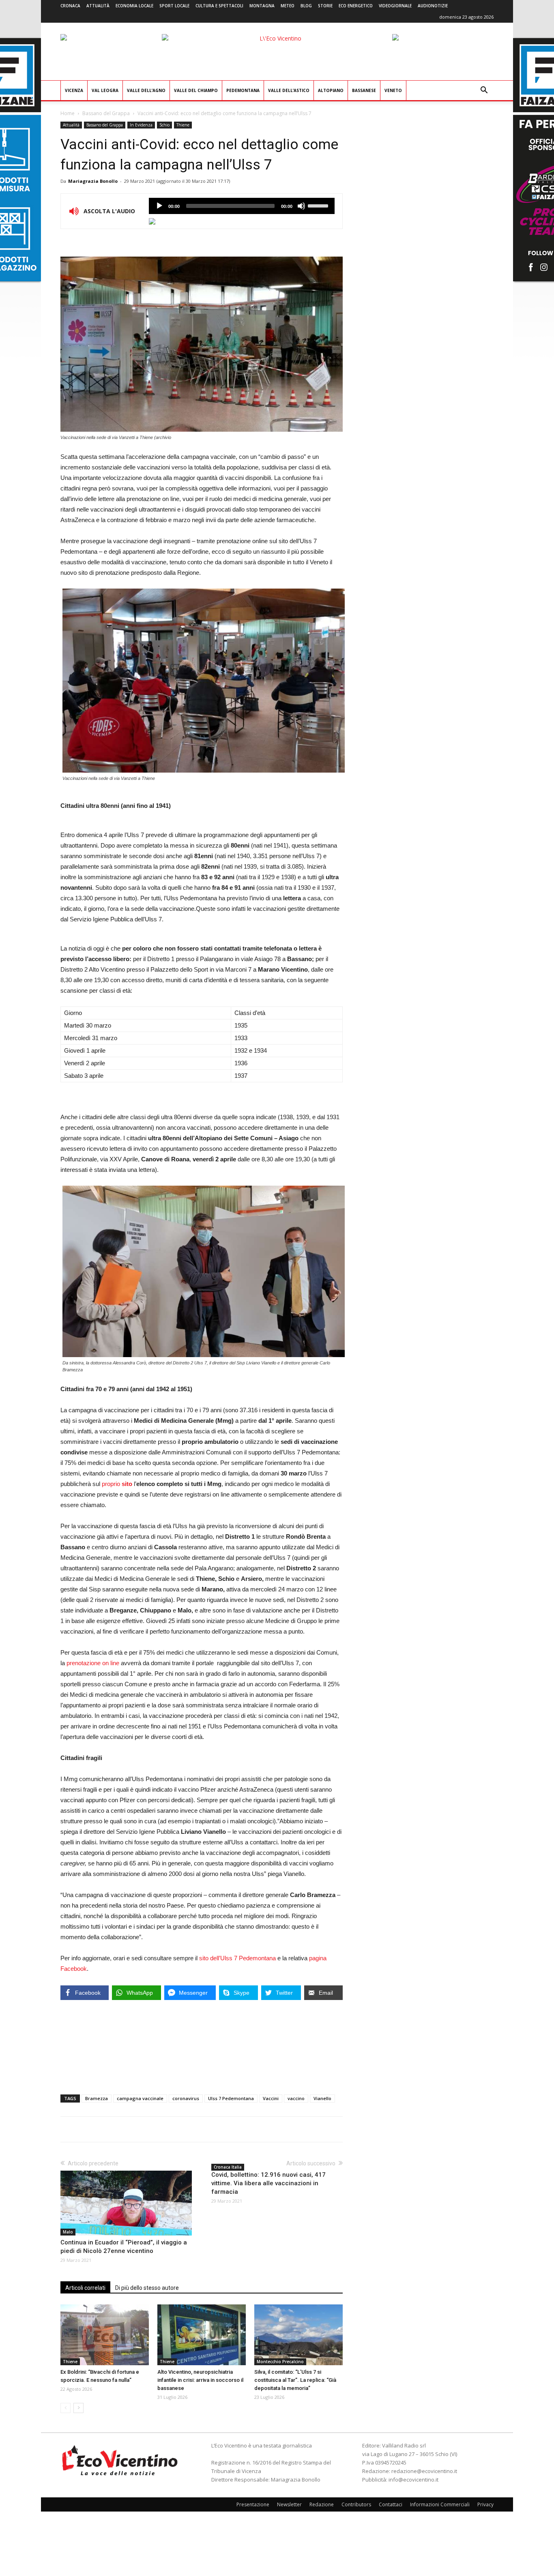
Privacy (485, 2504)
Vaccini (271, 2098)
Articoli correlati (85, 2288)
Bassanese (364, 90)
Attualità (98, 6)
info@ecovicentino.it (413, 2480)
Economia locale (134, 6)
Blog (306, 6)
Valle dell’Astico (289, 90)
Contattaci (391, 2504)
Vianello (322, 2098)
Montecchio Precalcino (280, 2362)
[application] (242, 206)
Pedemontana (243, 90)
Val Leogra (105, 90)
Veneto (393, 90)
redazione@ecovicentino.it (424, 2471)
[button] (484, 91)
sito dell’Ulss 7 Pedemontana (238, 1958)
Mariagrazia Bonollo (93, 181)
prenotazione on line (93, 1663)
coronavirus (186, 2098)
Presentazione (253, 2504)
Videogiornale (395, 6)
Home (68, 113)
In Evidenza (141, 125)
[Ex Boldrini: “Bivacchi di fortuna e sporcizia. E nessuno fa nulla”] (105, 2335)
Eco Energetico (356, 6)
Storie (325, 6)
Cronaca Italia (228, 2167)
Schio (164, 125)
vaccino (296, 2098)
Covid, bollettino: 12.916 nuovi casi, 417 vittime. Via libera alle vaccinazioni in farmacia (268, 2183)
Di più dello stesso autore (147, 2288)
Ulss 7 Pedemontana (231, 2098)
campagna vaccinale (140, 2098)
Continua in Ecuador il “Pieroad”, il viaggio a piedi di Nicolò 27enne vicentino (124, 2247)
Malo (68, 2232)
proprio (117, 1484)
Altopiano (331, 90)
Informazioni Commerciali (440, 2504)
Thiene (183, 125)
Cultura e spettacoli (219, 6)
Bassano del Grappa (106, 113)
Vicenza (74, 90)
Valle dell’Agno (146, 90)
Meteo (288, 6)
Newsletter (289, 2504)
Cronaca (70, 6)
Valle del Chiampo (196, 90)
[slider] (319, 205)
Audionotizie (433, 6)
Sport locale (174, 6)
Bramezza (97, 2098)
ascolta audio (159, 206)
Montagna (262, 6)
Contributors (356, 2504)
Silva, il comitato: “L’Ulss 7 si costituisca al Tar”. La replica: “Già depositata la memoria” (295, 2380)
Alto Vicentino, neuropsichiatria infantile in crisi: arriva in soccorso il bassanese (200, 2380)
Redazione (322, 2504)
